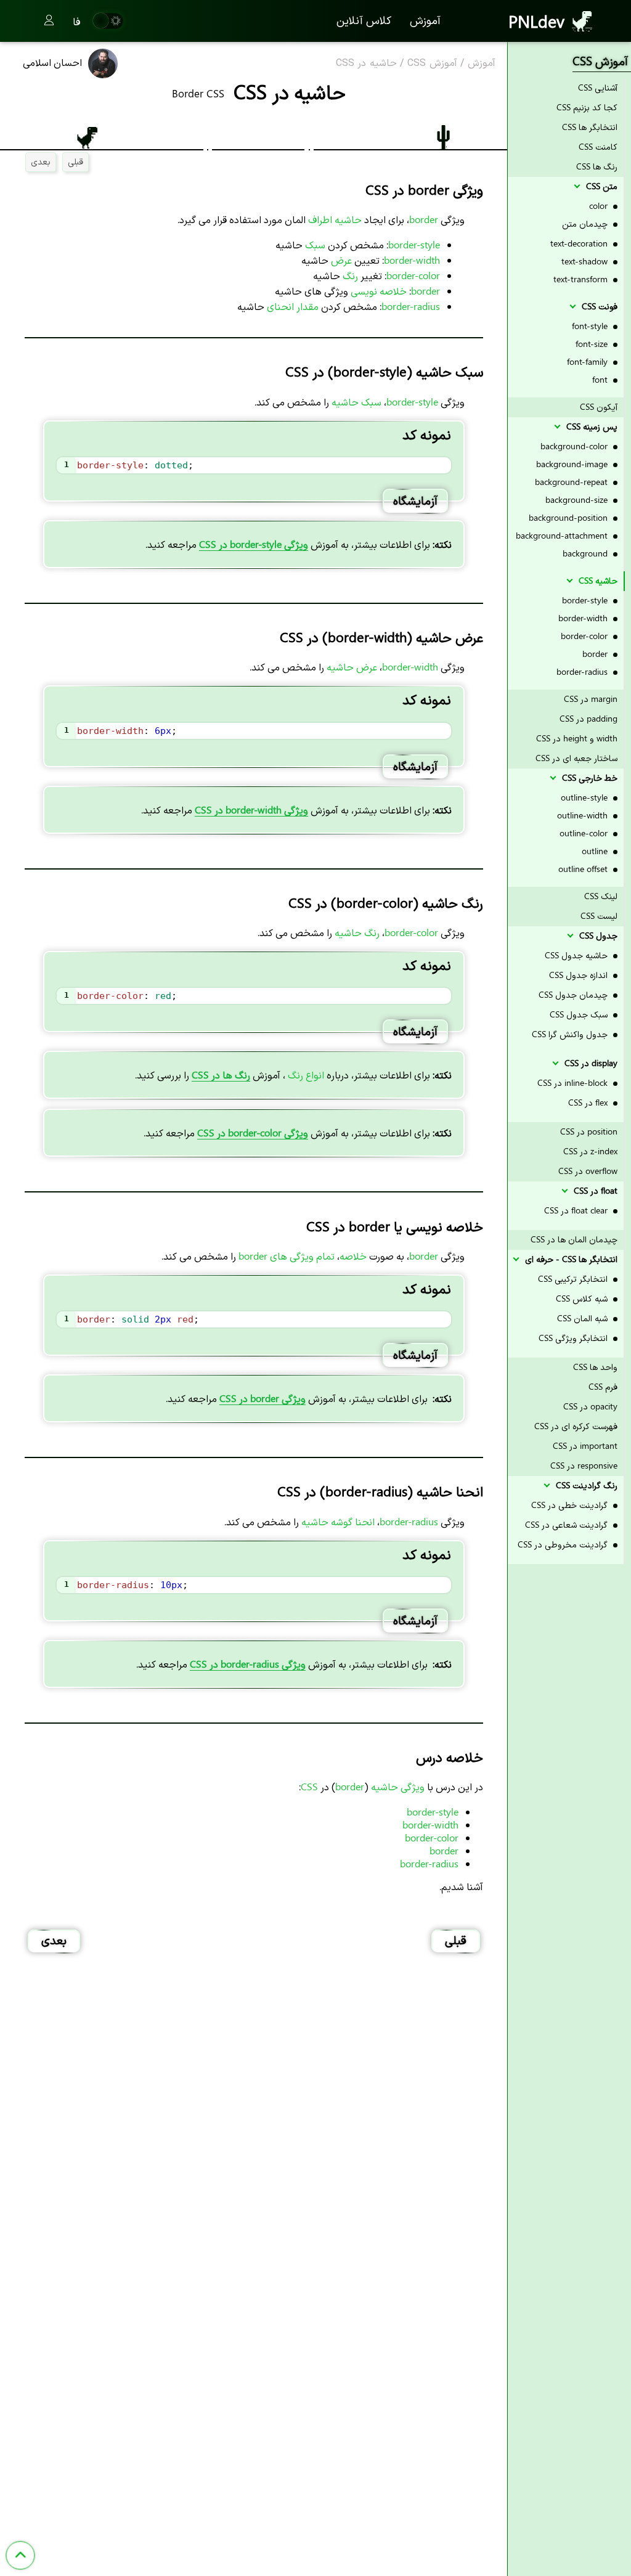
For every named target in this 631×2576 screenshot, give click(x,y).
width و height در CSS (577, 738)
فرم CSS (603, 1386)
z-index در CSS (590, 1151)
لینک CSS (601, 896)
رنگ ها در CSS (221, 1074)
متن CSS (600, 186)
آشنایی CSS (598, 87)
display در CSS (590, 1063)
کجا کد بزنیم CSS (587, 107)
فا (77, 21)
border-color (585, 636)
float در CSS (594, 1190)
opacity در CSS (590, 1406)
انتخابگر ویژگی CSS (574, 1338)
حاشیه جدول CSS (577, 955)
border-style (586, 600)
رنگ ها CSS (597, 166)
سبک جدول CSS (580, 1014)
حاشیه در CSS (366, 63)
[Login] (49, 21)
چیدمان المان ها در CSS (574, 1239)
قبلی (75, 161)
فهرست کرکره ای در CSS (576, 1426)
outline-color (585, 833)
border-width (584, 618)
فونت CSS (598, 306)
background (586, 553)
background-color (575, 446)
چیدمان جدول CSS (574, 994)
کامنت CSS (598, 146)
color (600, 206)
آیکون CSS (599, 406)
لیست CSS (599, 915)
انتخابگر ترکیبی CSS (574, 1278)
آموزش (425, 20)
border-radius (583, 671)
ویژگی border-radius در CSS (248, 1664)
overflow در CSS (588, 1171)
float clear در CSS (577, 1210)
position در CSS (589, 1131)
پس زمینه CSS (591, 426)
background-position (569, 517)
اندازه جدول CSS (580, 975)
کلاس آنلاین (364, 20)
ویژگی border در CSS (263, 1398)
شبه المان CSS (584, 1318)
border (596, 654)
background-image (573, 464)
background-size (578, 499)
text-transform (582, 279)
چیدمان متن (586, 223)
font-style (591, 326)
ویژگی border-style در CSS (254, 544)
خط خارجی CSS (588, 777)
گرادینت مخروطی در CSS (564, 1544)
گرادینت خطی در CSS (571, 1505)
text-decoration (580, 243)
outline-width (584, 815)
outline (596, 851)
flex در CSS (589, 1102)
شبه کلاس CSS (583, 1298)
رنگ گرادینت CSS (585, 1485)
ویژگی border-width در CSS (251, 809)
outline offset (584, 869)
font (601, 379)
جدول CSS (597, 935)
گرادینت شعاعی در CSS (568, 1524)
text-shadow (586, 261)
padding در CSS (588, 718)
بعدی (41, 161)
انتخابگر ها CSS (590, 127)
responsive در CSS (584, 1465)
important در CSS (585, 1445)
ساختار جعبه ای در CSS (576, 758)
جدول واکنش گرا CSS (571, 1034)
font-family (588, 361)
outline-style (585, 797)
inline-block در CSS (574, 1082)
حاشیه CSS (597, 580)
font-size (593, 344)
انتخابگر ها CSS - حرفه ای (570, 1259)
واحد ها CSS (595, 1367)
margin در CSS (591, 699)
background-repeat (572, 482)
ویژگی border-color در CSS (253, 1132)
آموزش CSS (432, 63)
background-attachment (563, 535)
